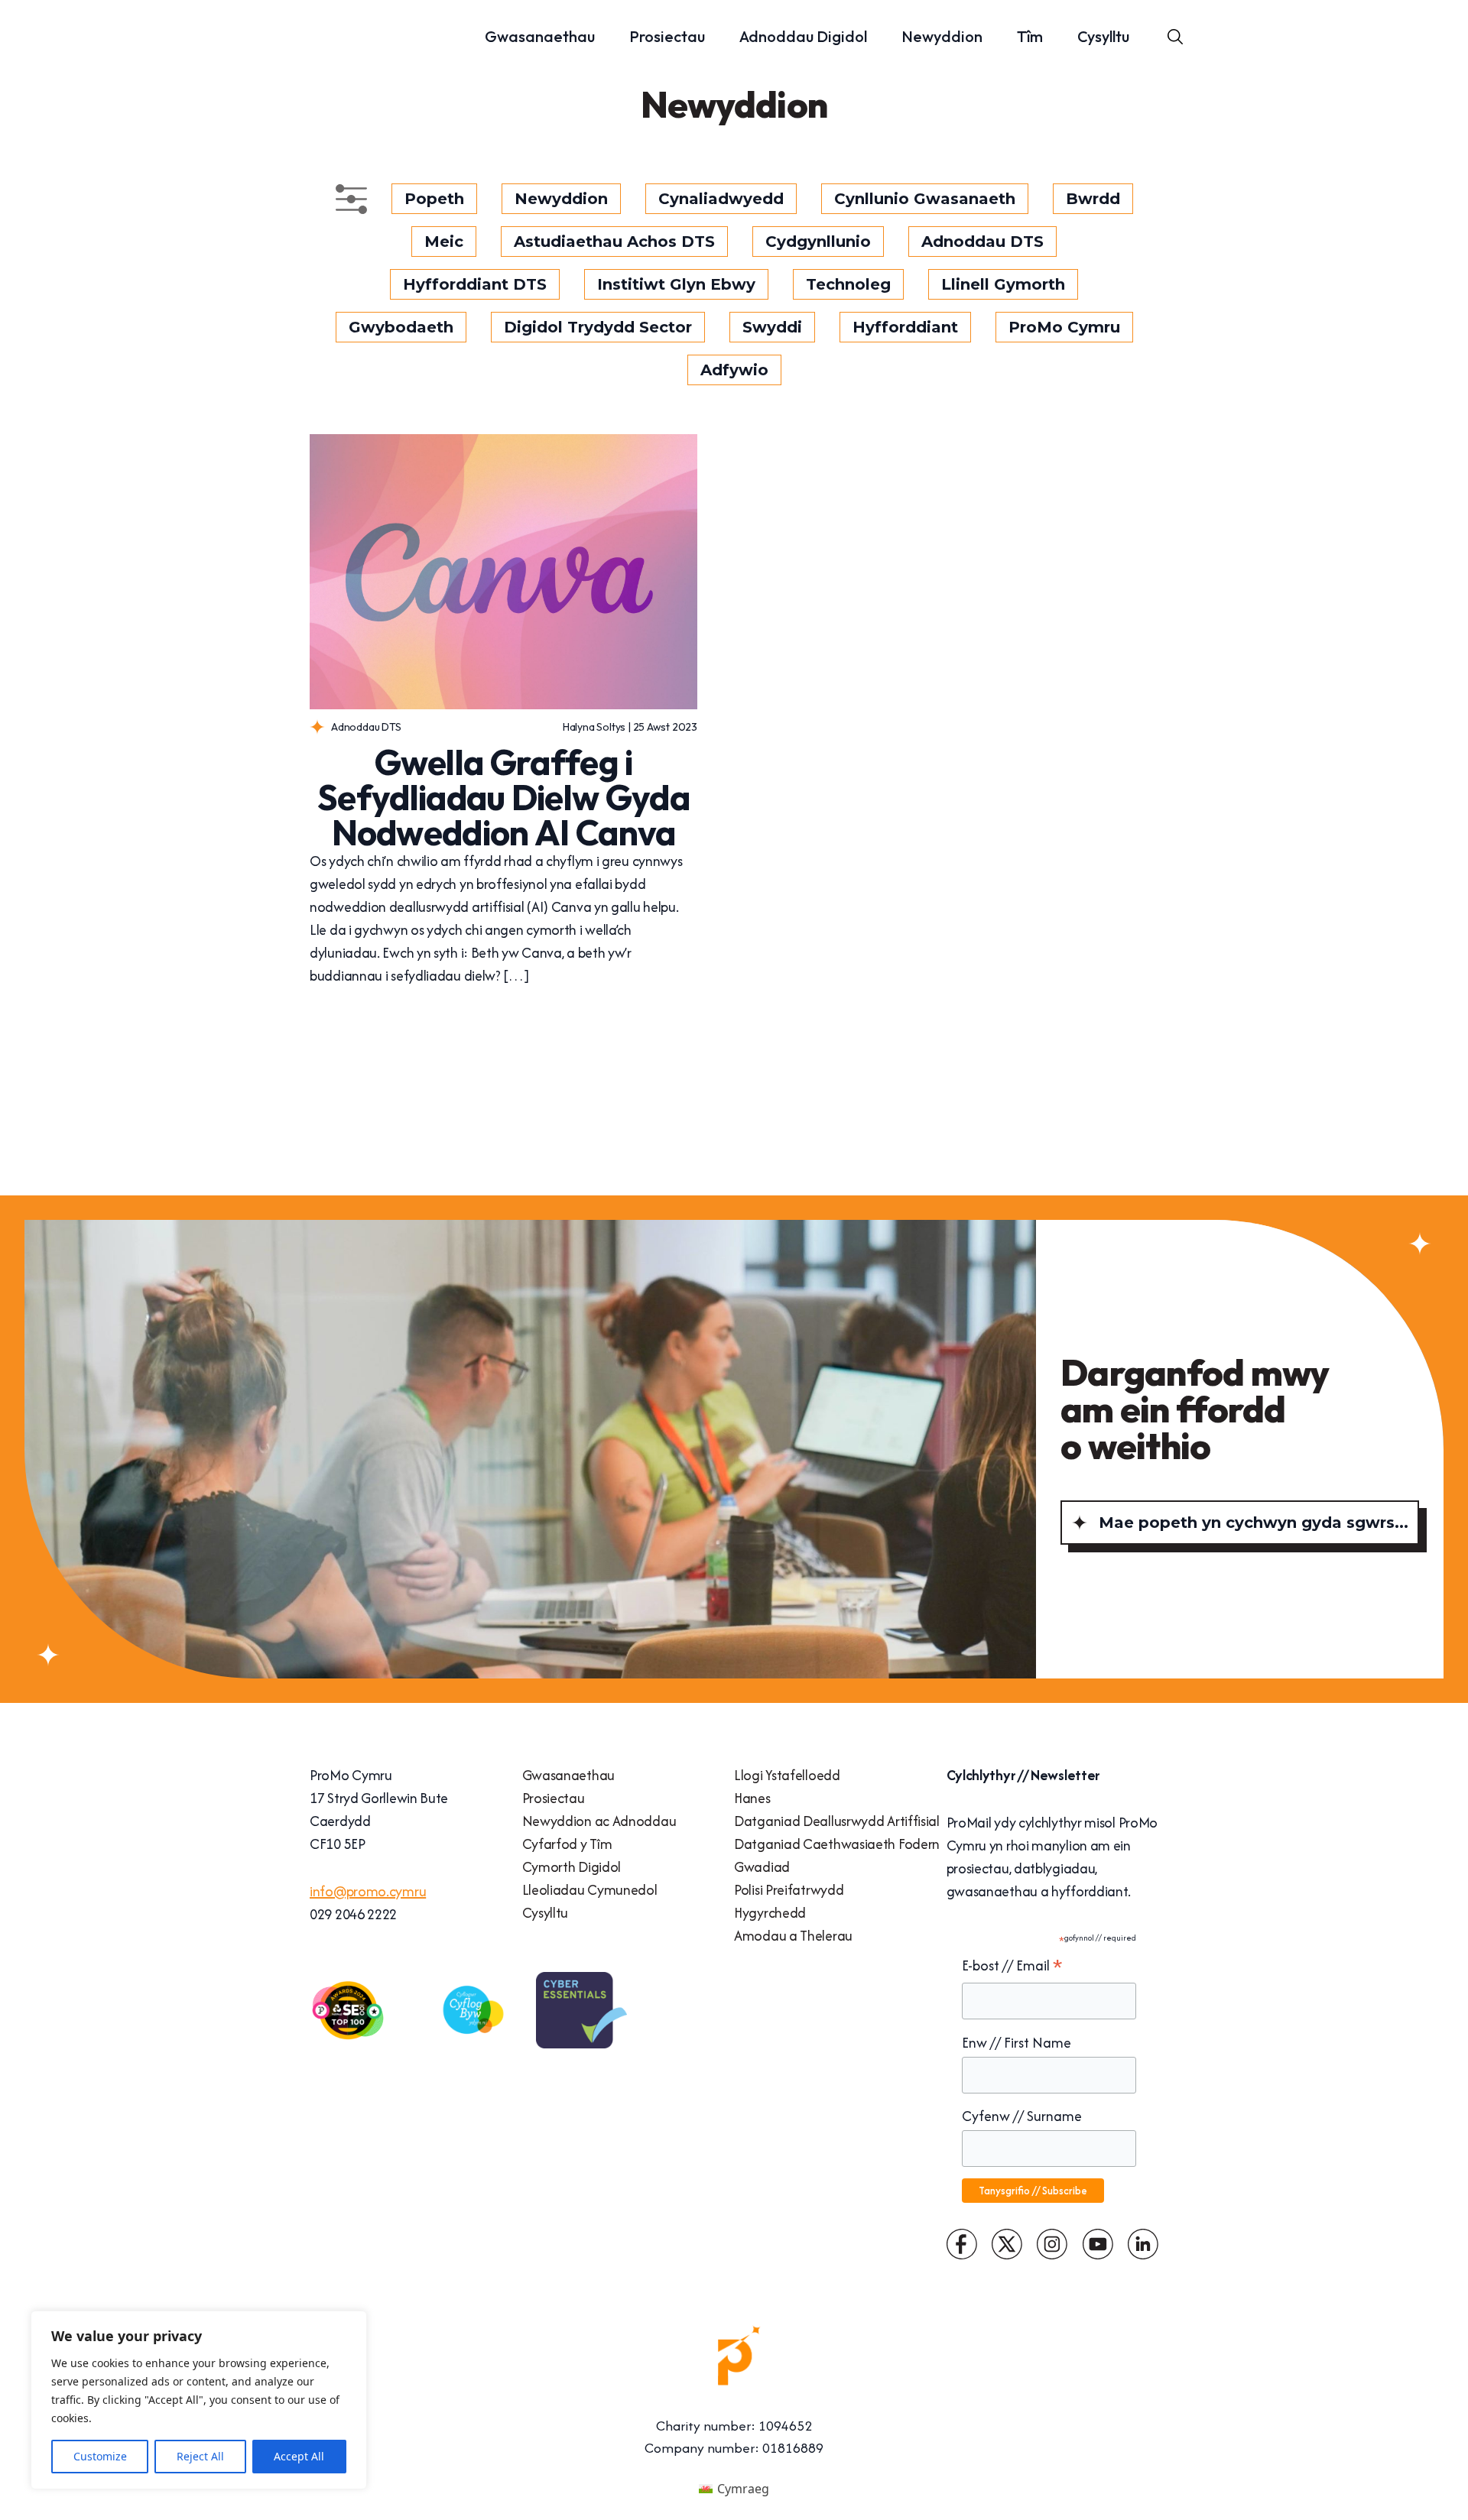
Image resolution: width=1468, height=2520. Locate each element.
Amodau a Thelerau (793, 1936)
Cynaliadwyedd (721, 199)
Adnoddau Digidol (803, 36)
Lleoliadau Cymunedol (590, 1890)
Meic (444, 242)
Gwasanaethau (540, 36)
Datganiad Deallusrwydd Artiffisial (837, 1821)
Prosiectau (667, 36)
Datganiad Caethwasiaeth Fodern (837, 1844)
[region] (199, 2400)
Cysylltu (1103, 36)
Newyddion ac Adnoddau (599, 1821)
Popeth (434, 199)
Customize (100, 2456)
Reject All (200, 2456)
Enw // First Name (1017, 2043)
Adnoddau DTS (982, 242)
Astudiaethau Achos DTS (614, 242)
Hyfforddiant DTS (475, 284)
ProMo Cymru (1064, 327)
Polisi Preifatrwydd (789, 1890)
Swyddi (772, 327)
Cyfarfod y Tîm (567, 1844)
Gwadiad (762, 1867)
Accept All (299, 2456)
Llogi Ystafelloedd (787, 1775)
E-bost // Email (1012, 1966)
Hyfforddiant (905, 327)
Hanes (752, 1798)
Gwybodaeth (401, 327)
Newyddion (942, 36)
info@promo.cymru (368, 1891)
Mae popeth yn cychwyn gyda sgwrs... (1254, 1523)
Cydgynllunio (818, 242)
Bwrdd (1093, 199)
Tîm (1030, 36)
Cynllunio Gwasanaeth (925, 199)
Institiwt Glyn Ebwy (676, 284)
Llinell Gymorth (1003, 284)
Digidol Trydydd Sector (598, 327)
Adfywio (734, 370)
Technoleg (848, 284)
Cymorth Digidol (572, 1867)
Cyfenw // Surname (1022, 2116)
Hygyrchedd (770, 1913)
